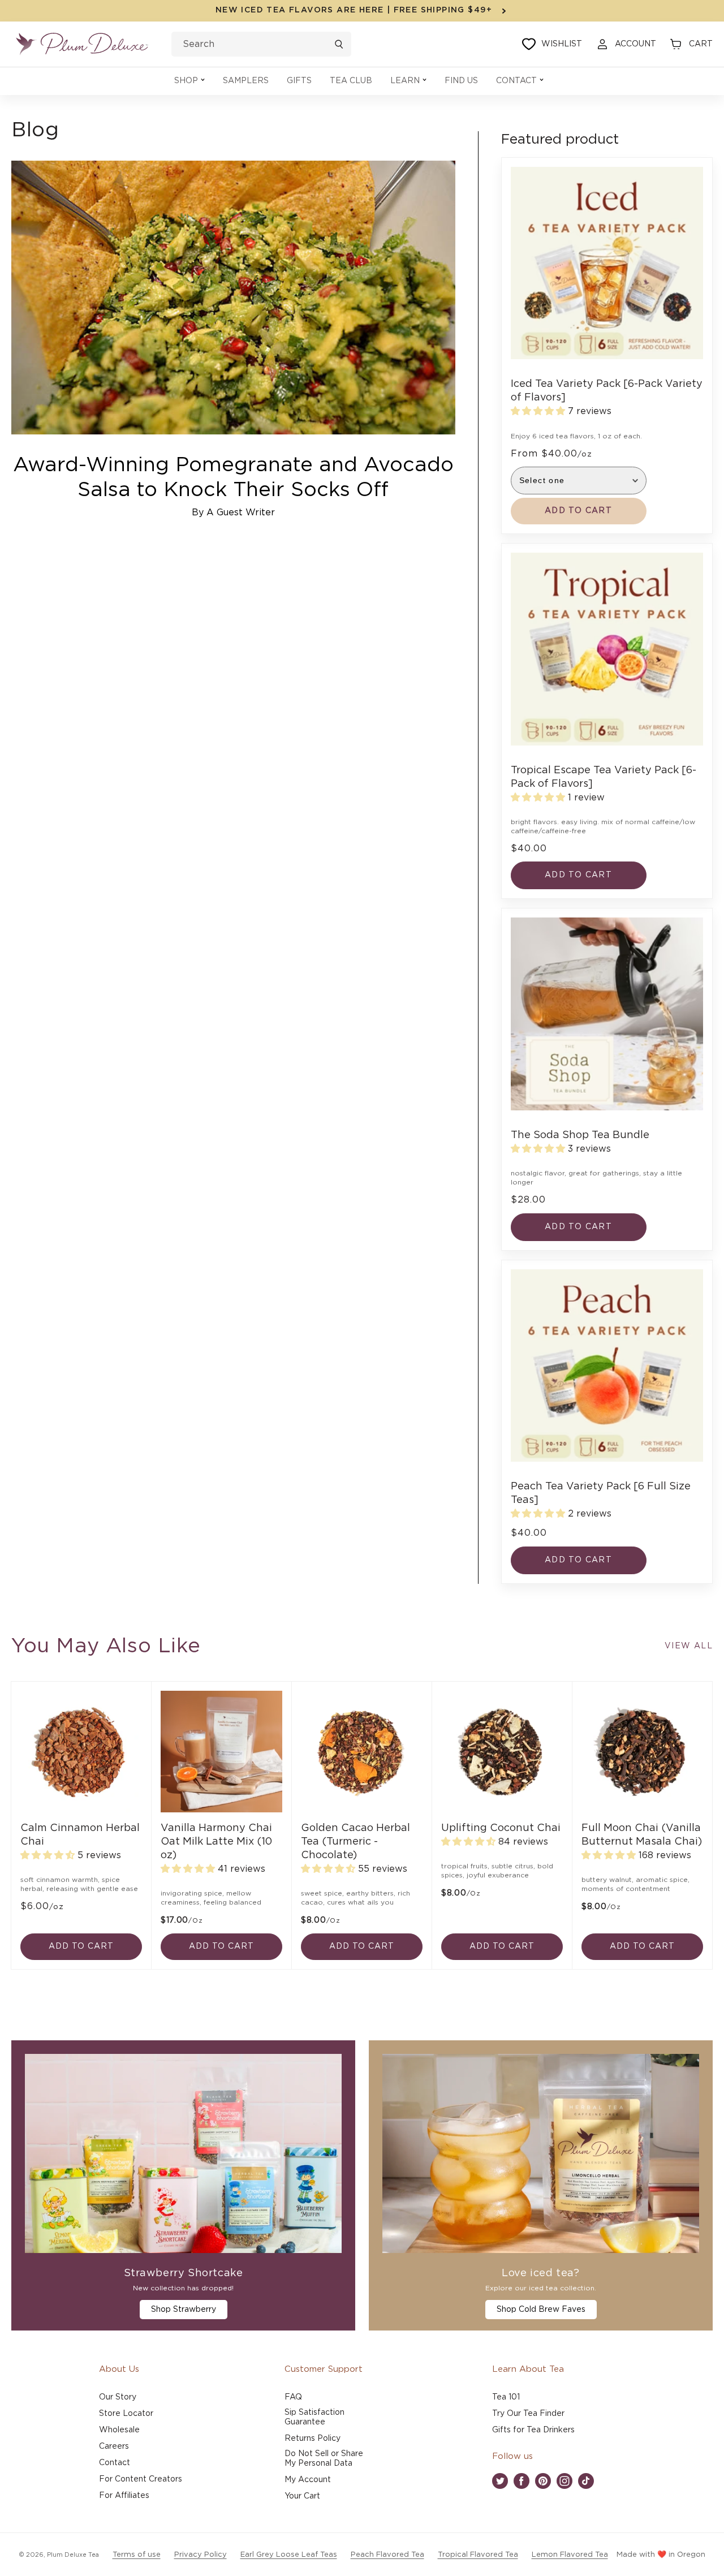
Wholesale (119, 2430)
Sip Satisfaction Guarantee (314, 2417)
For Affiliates (124, 2496)
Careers (114, 2446)
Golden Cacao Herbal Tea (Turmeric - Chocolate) (355, 1842)
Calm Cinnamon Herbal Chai (80, 1835)
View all (689, 1646)
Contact (115, 2463)
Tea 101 (506, 2397)
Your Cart (302, 2496)
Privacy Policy (201, 2555)
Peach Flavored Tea (387, 2555)
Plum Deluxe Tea (73, 2555)
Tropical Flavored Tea (478, 2555)
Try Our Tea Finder (528, 2414)
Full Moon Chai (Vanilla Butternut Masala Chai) (642, 1835)
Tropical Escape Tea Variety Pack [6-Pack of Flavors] (604, 777)
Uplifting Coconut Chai (501, 1828)
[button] (189, 81)
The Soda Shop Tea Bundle (580, 1135)
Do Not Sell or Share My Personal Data (324, 2459)
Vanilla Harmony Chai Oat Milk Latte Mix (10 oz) (216, 1842)
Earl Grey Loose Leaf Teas (289, 2555)
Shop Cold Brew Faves (541, 2310)
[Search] (339, 44)
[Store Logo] (82, 44)
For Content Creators (141, 2479)
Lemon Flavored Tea (570, 2555)
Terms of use (137, 2555)
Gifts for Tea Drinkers (533, 2430)
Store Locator (126, 2414)
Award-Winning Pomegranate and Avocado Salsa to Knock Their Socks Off (233, 477)
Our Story (118, 2397)
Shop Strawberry (184, 2310)
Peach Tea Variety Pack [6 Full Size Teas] (601, 1493)
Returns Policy (313, 2439)
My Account (308, 2480)
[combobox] (261, 44)
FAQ (293, 2397)
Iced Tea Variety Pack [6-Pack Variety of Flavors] (607, 391)
